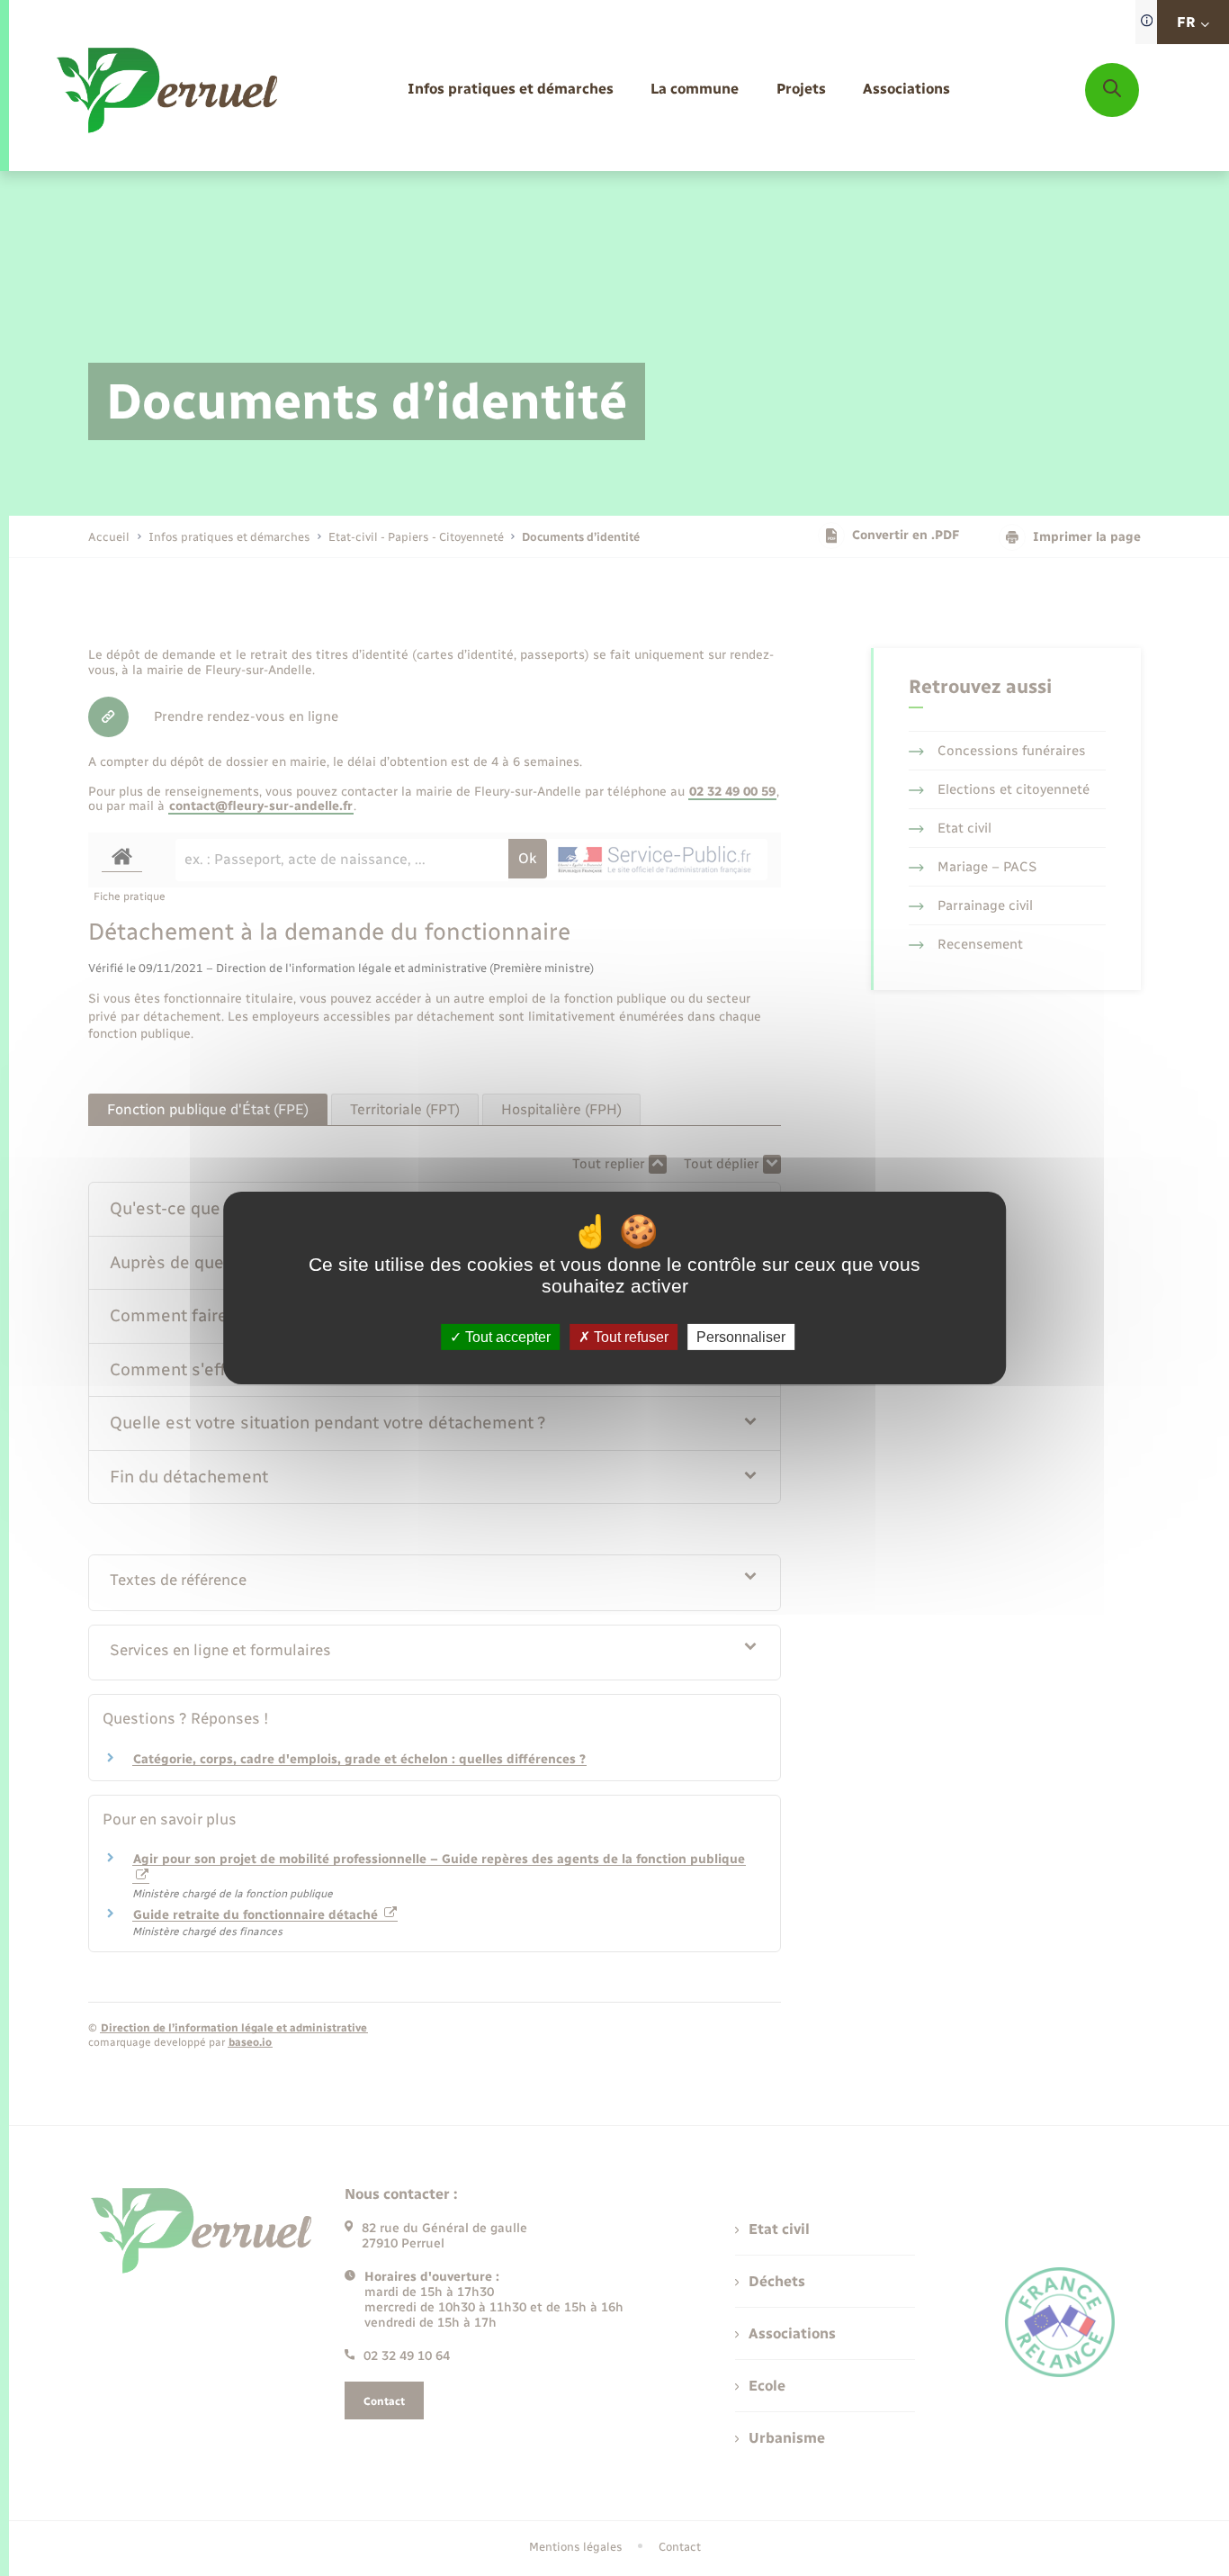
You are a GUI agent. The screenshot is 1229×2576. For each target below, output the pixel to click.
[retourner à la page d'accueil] (169, 90)
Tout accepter (506, 1337)
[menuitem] (511, 90)
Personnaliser (741, 1337)
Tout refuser (629, 1337)
